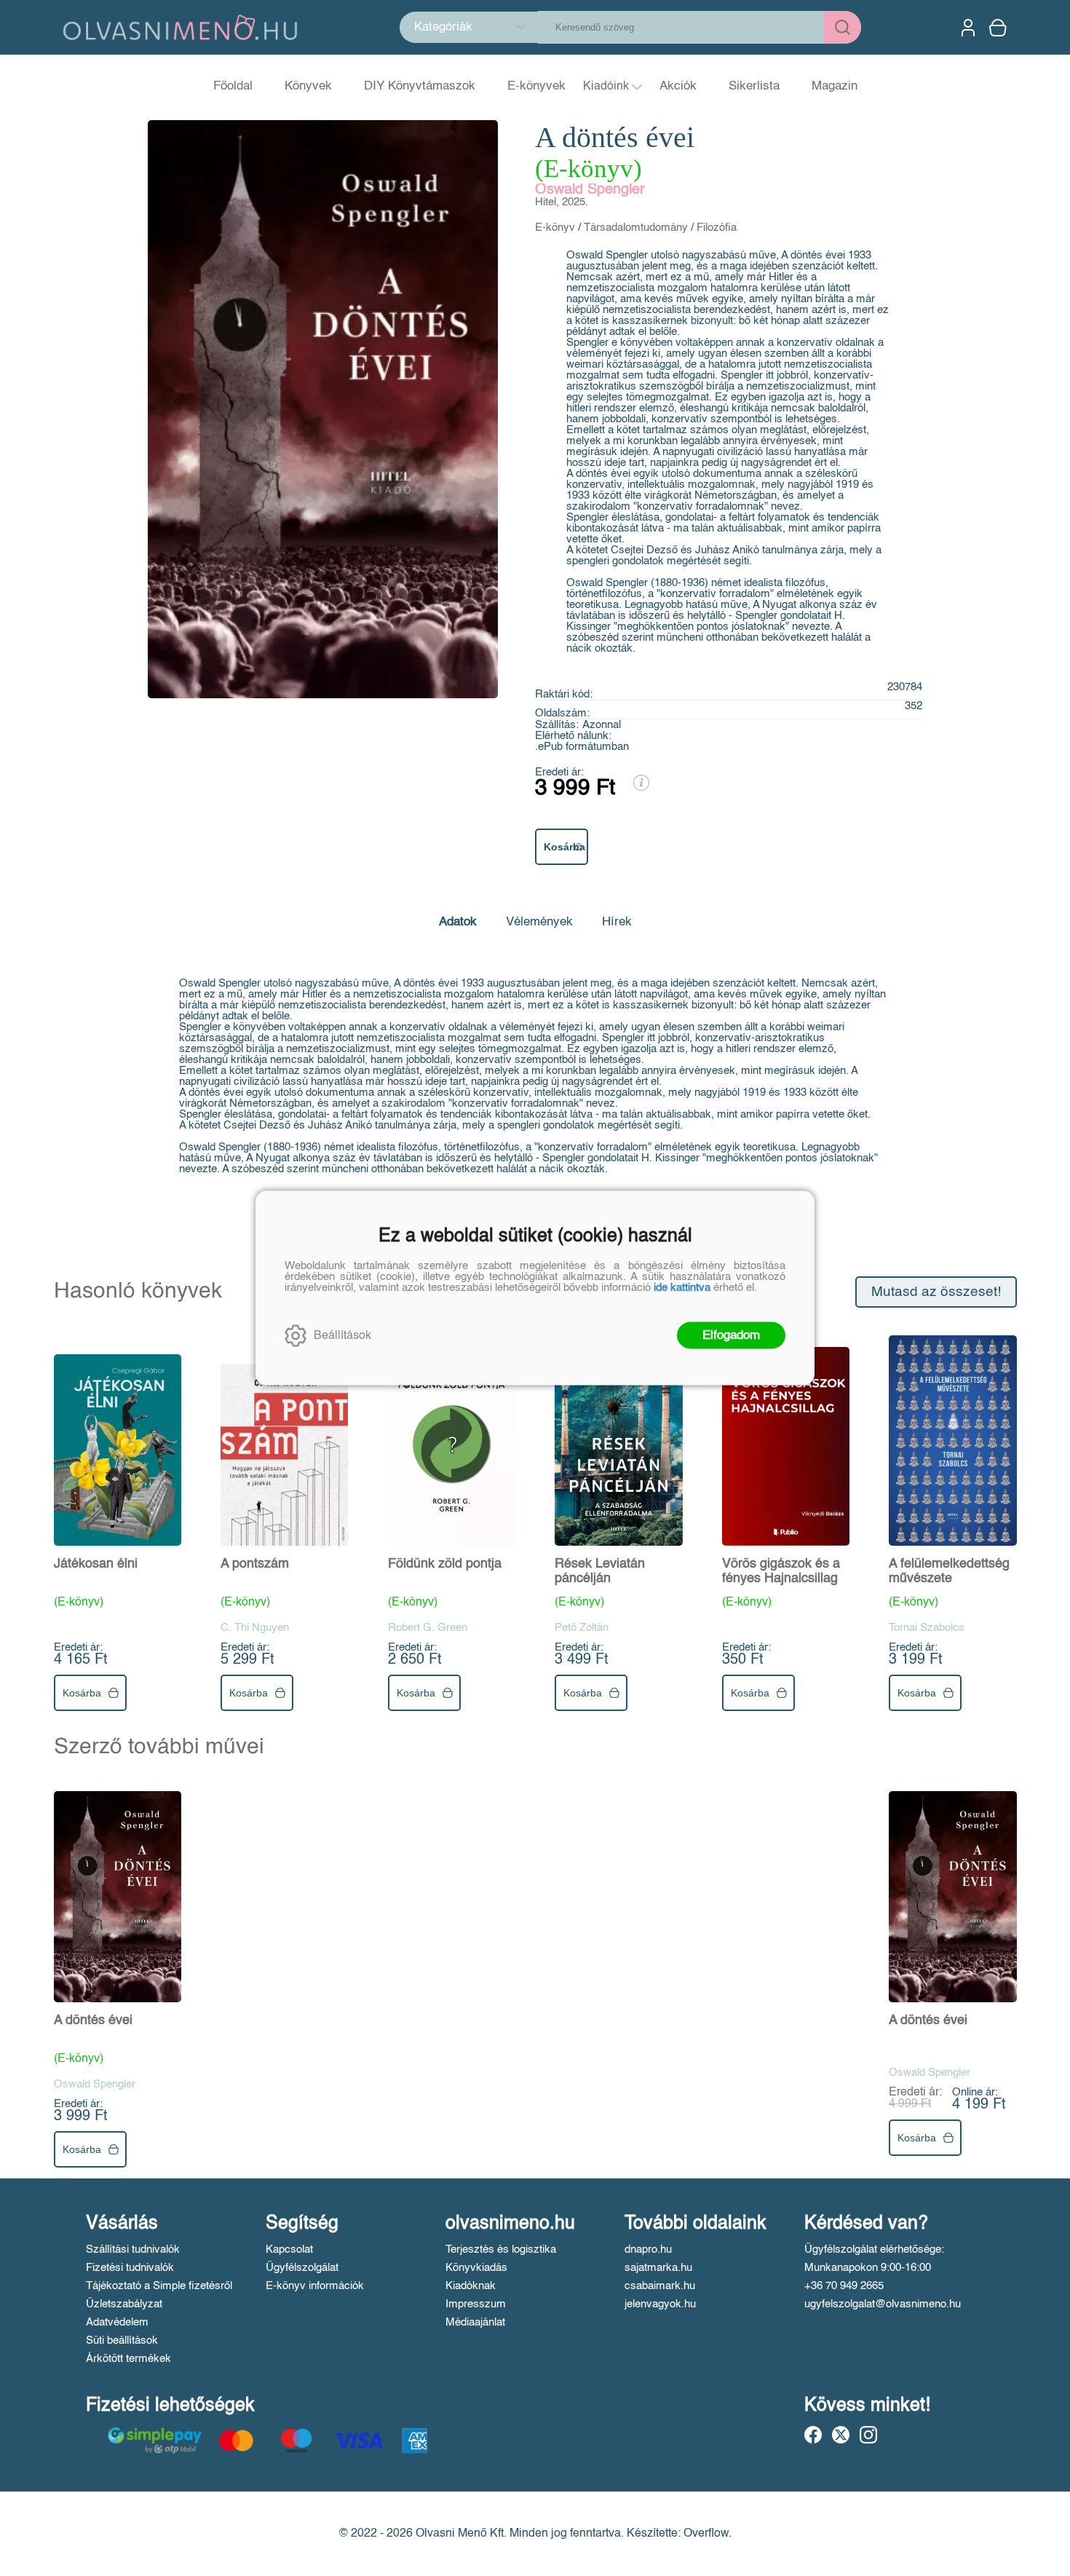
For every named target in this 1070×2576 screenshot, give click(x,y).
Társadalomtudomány (636, 228)
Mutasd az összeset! (936, 1292)
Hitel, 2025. (562, 202)
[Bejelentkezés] (968, 28)
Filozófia (717, 228)
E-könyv (555, 228)
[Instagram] (868, 2435)
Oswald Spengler (590, 190)
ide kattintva (682, 1288)
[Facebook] (813, 2435)
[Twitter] (841, 2435)
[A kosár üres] (999, 28)
